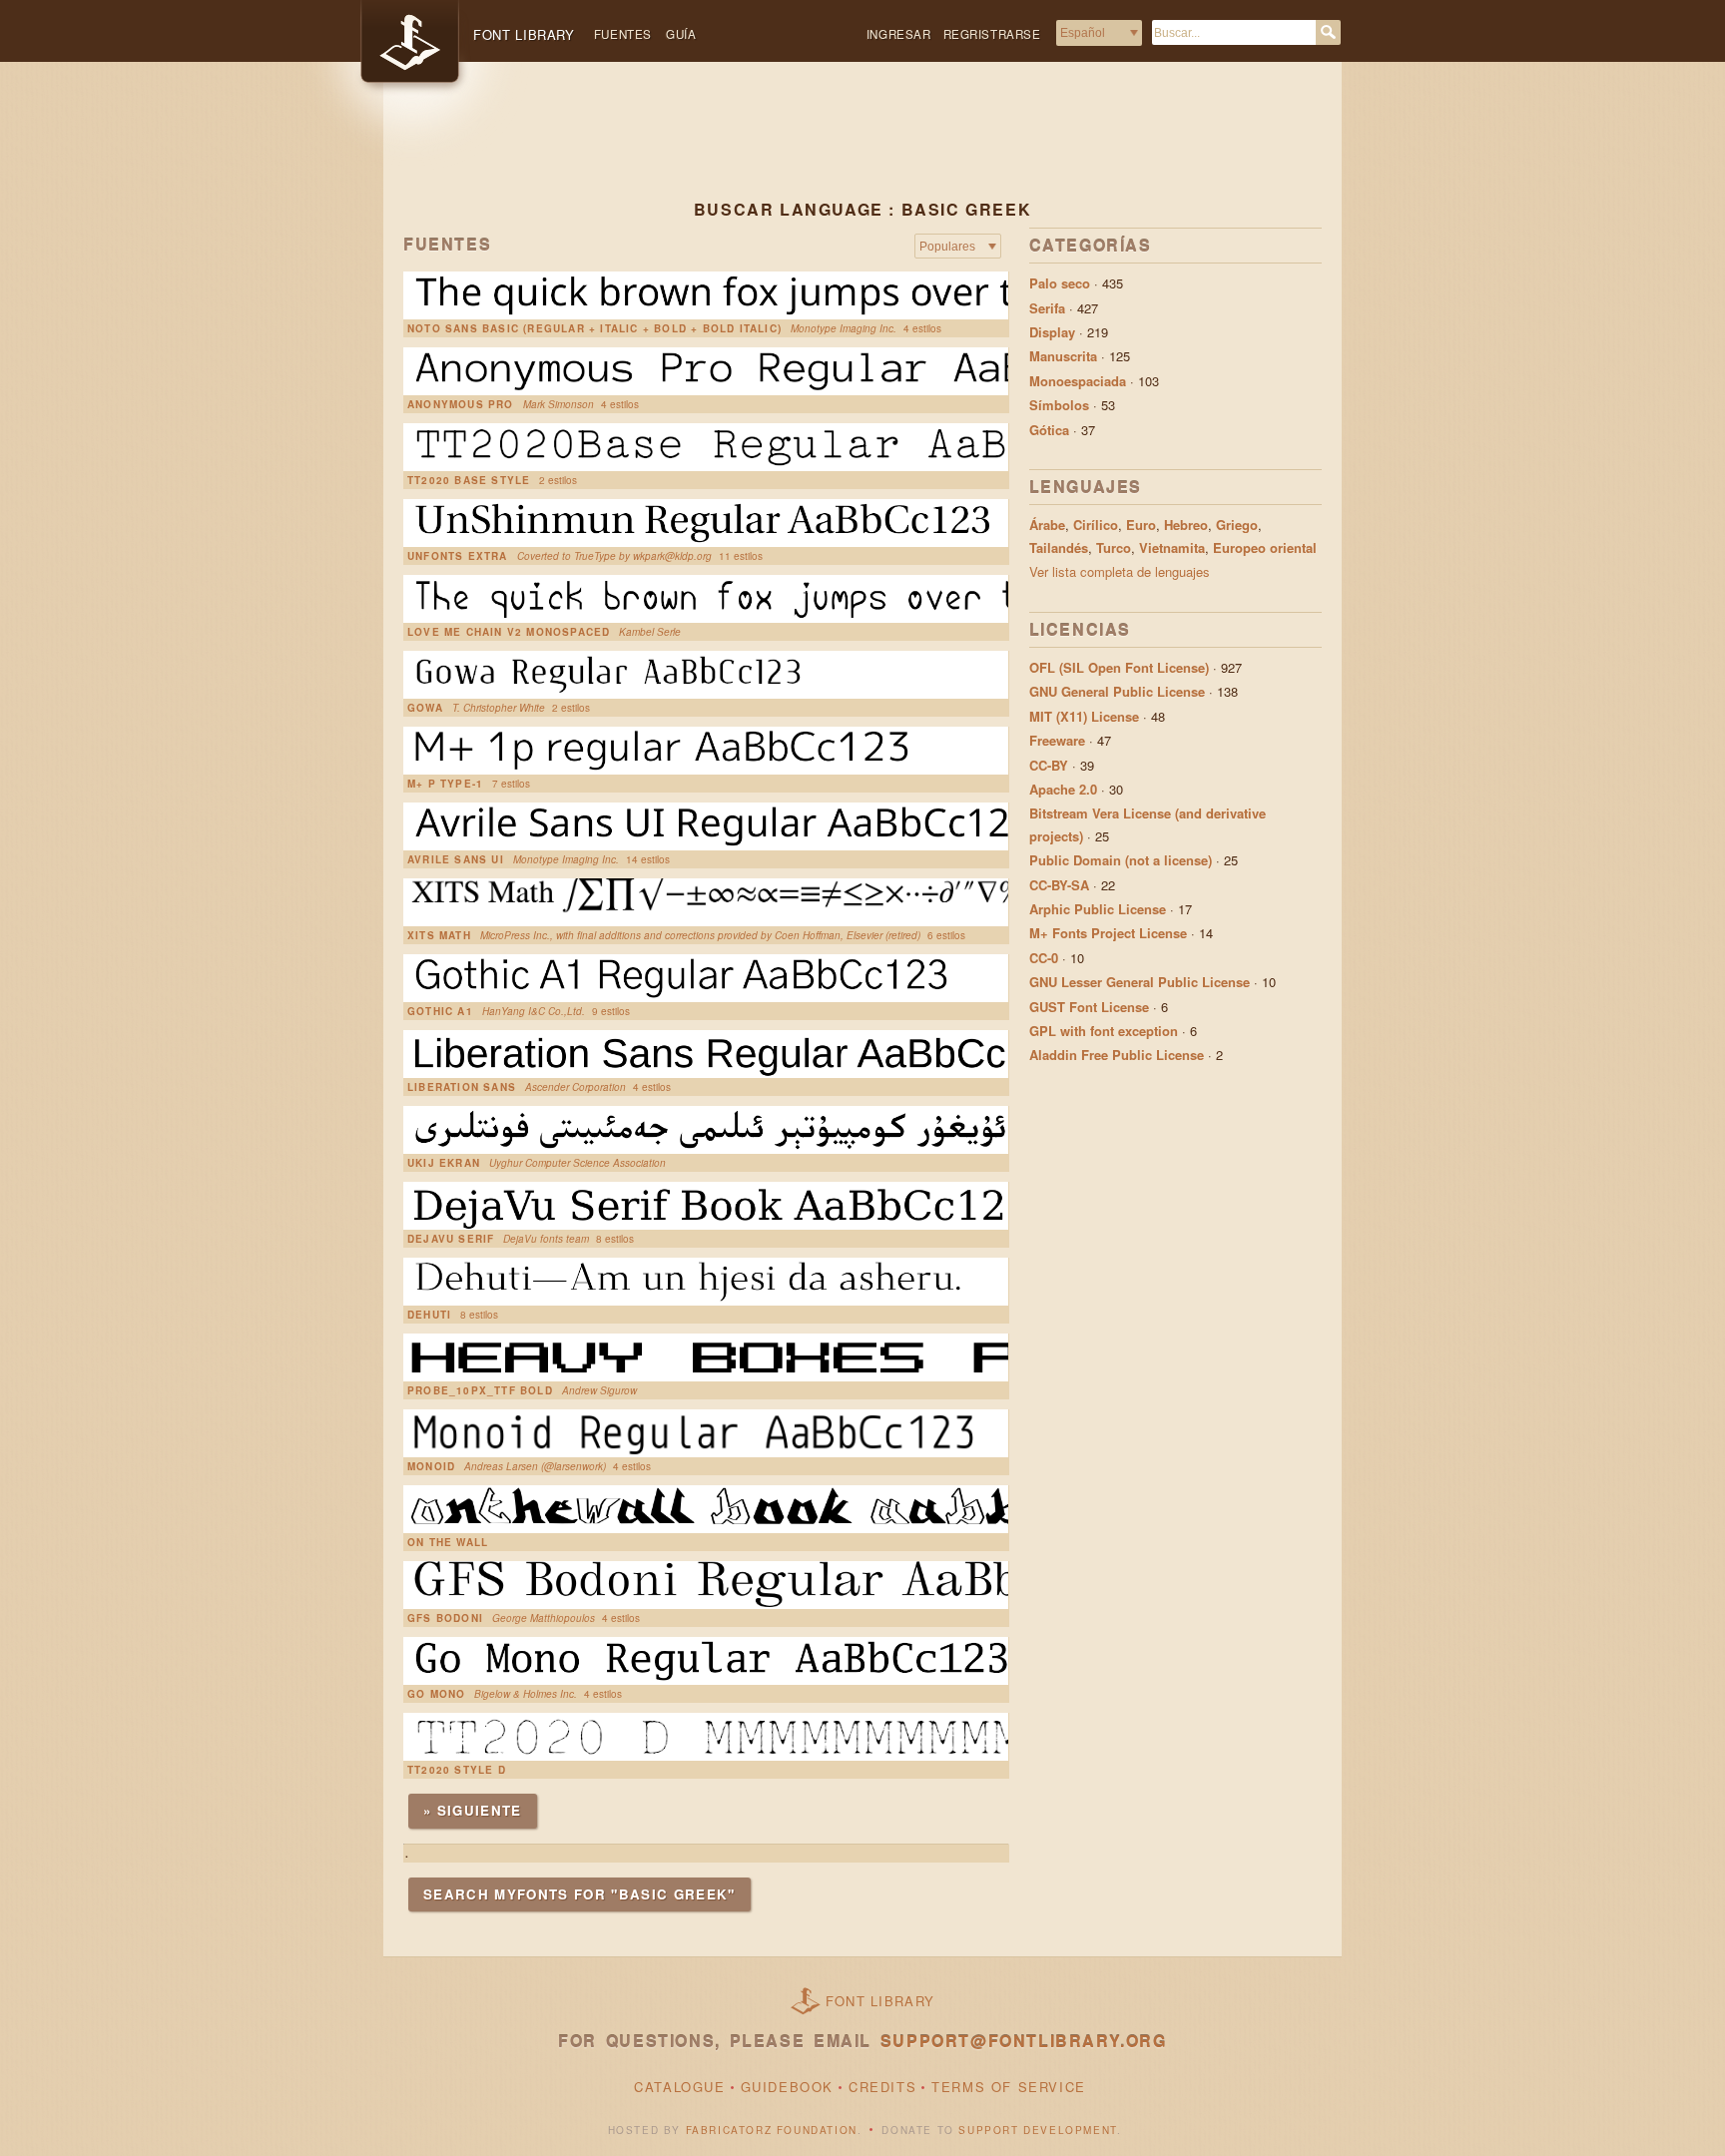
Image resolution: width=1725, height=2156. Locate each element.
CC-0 (1044, 958)
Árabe (1047, 525)
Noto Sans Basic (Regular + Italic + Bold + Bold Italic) (594, 328)
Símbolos (1059, 405)
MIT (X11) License (1084, 716)
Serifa (1047, 308)
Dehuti (429, 1315)
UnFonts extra (458, 556)
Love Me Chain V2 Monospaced (509, 632)
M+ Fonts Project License (1108, 933)
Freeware (1057, 740)
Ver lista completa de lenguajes (1120, 571)
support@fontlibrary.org (1024, 2041)
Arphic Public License (1098, 909)
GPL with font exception (1104, 1031)
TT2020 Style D (457, 1770)
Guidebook (787, 2087)
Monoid (431, 1466)
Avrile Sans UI (456, 859)
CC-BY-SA (1059, 885)
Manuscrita (1063, 356)
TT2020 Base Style (469, 480)
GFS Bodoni (445, 1618)
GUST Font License (1089, 1007)
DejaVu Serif (451, 1239)
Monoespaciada (1078, 381)
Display (1052, 332)
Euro (1141, 525)
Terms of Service (1009, 2087)
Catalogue (679, 2087)
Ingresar (899, 34)
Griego (1237, 525)
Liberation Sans (462, 1087)
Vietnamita (1172, 547)
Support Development (1037, 2130)
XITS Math (439, 935)
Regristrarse (992, 34)
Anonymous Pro (461, 404)
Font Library (880, 2001)
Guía (681, 34)
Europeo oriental (1265, 547)
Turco (1114, 547)
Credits (882, 2087)
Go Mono (436, 1694)
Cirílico (1096, 525)
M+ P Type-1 (445, 784)
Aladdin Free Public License (1117, 1055)
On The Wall (448, 1542)
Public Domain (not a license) (1121, 860)
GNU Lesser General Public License (1140, 982)
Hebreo (1186, 525)
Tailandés (1059, 547)
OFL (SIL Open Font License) (1119, 667)
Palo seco (1060, 283)
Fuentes (623, 34)
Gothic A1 (440, 1011)
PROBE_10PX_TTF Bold (480, 1390)
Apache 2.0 (1063, 789)
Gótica (1049, 430)
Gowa (425, 708)
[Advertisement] (862, 147)
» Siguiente (473, 1810)
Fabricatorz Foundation (772, 2130)
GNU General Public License (1117, 691)
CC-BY (1049, 765)
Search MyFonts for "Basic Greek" (579, 1894)
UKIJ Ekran (444, 1163)
